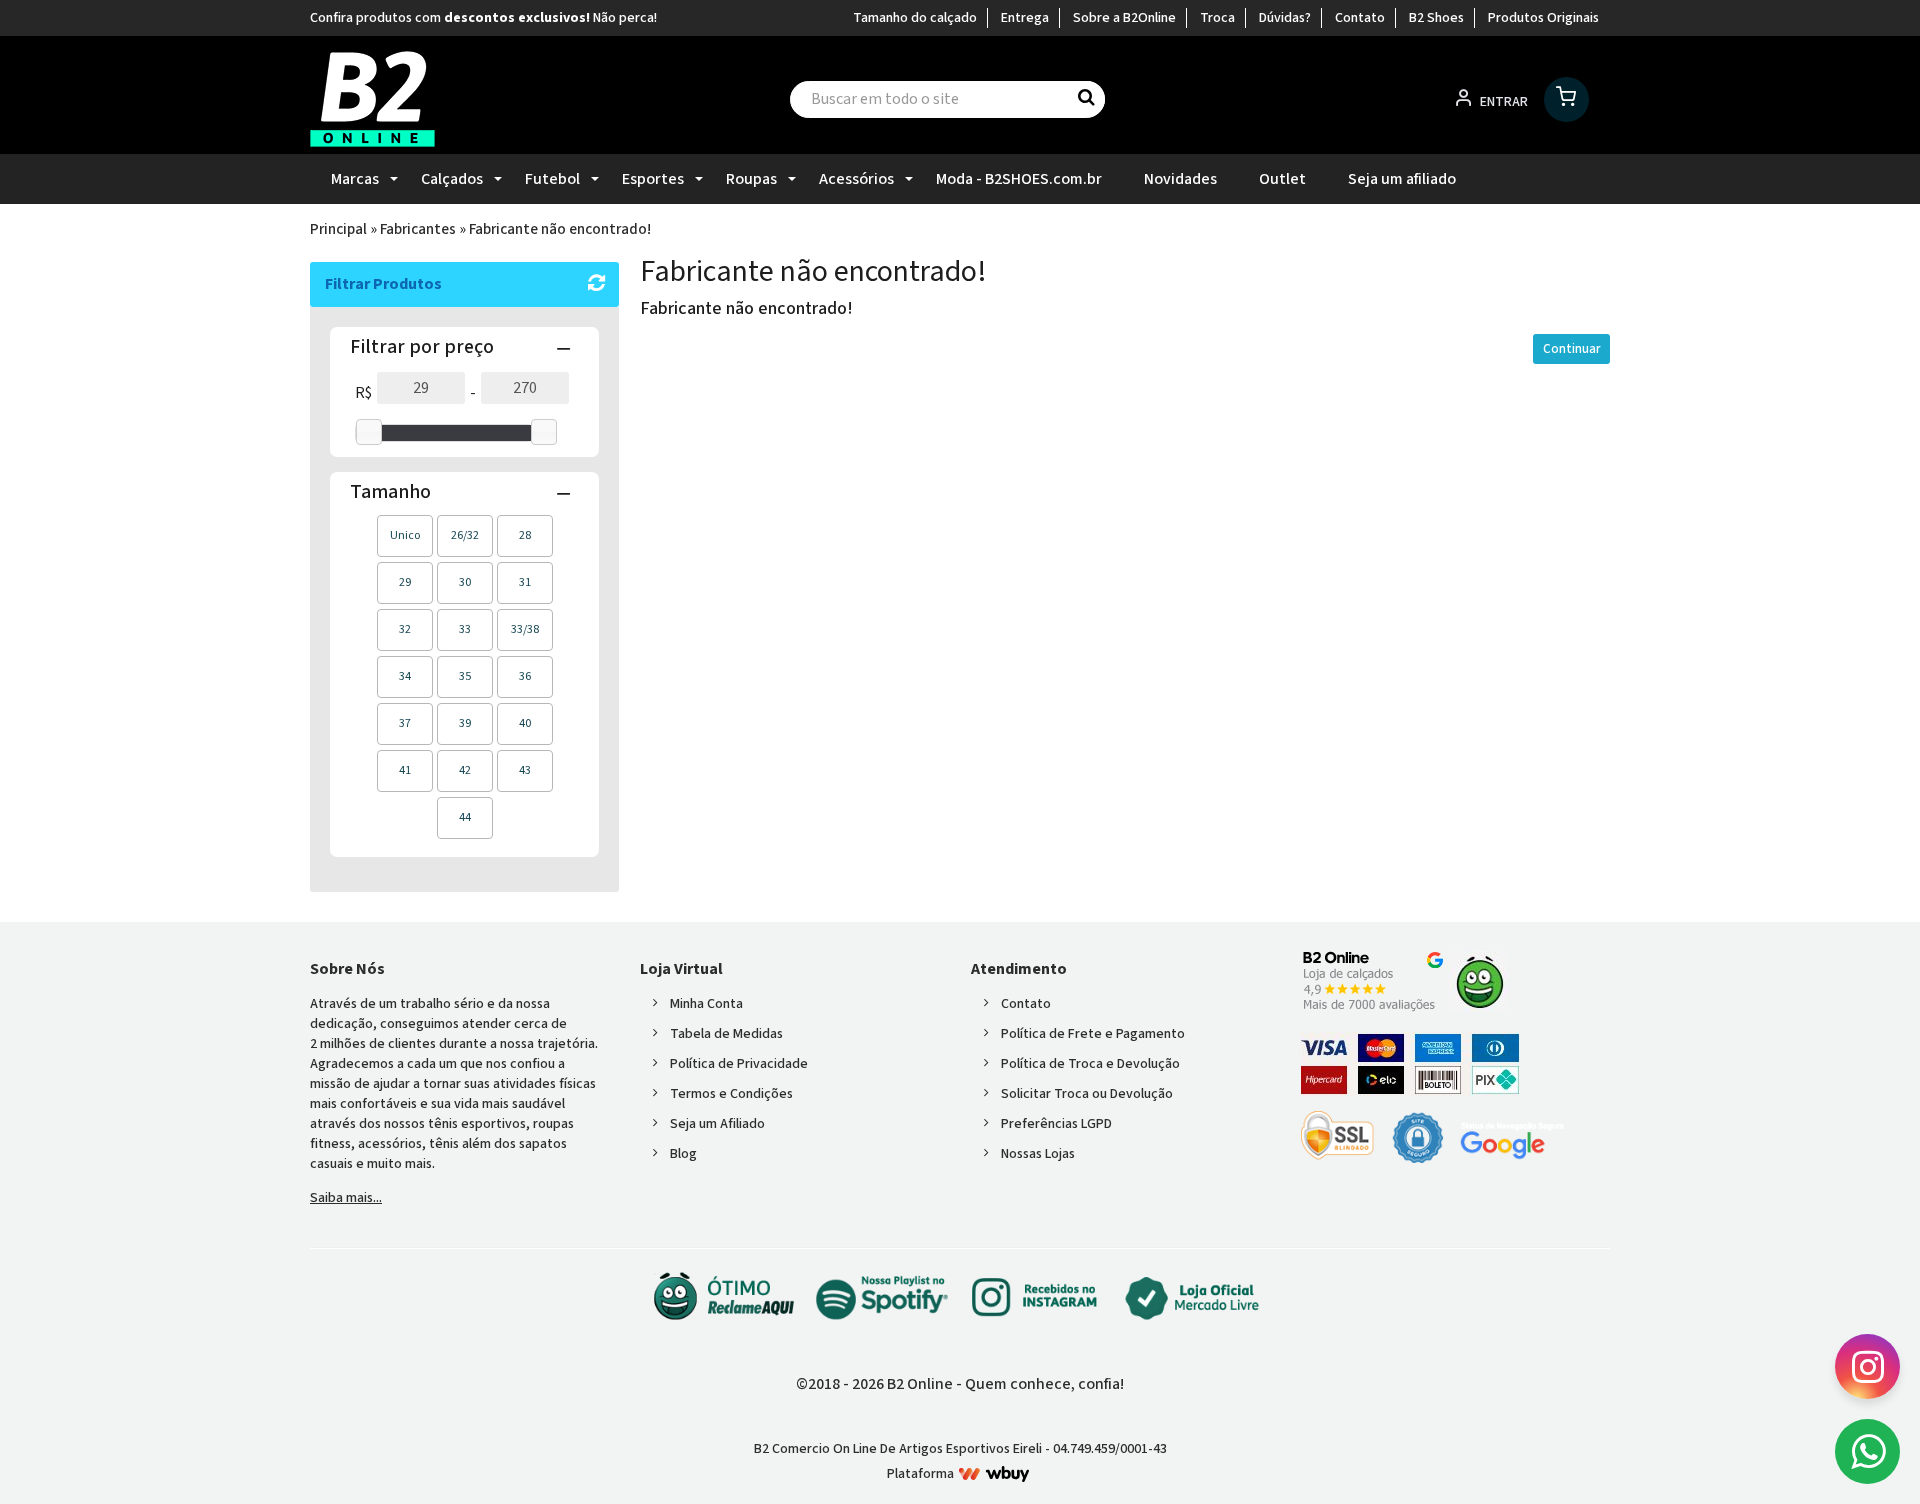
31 (525, 582)
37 (405, 723)
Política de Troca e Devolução (1090, 1064)
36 (525, 676)
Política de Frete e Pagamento (1093, 1034)
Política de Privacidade (739, 1064)
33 (465, 629)
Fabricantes (418, 229)
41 (405, 770)
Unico (405, 535)
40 (525, 723)
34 (405, 676)
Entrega (1025, 18)
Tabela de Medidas (726, 1034)
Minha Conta (706, 1004)
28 (525, 535)
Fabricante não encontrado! (560, 229)
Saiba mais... (346, 1198)
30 (465, 582)
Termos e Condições (731, 1094)
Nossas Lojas (1038, 1154)
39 (465, 723)
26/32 (465, 535)
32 (405, 629)
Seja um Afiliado (717, 1124)
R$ (363, 393)
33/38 (525, 629)
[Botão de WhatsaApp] (1867, 1451)
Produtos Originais (1543, 18)
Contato (1360, 18)
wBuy (994, 1474)
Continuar (1571, 349)
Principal (338, 229)
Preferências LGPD (1056, 1124)
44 (465, 817)
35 (465, 676)
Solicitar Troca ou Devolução (1087, 1094)
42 (465, 770)
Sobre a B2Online (1124, 18)
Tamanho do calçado (915, 18)
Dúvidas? (1285, 18)
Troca (1217, 18)
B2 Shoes (1436, 18)
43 (525, 770)
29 (405, 582)
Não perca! (625, 18)
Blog (683, 1154)
